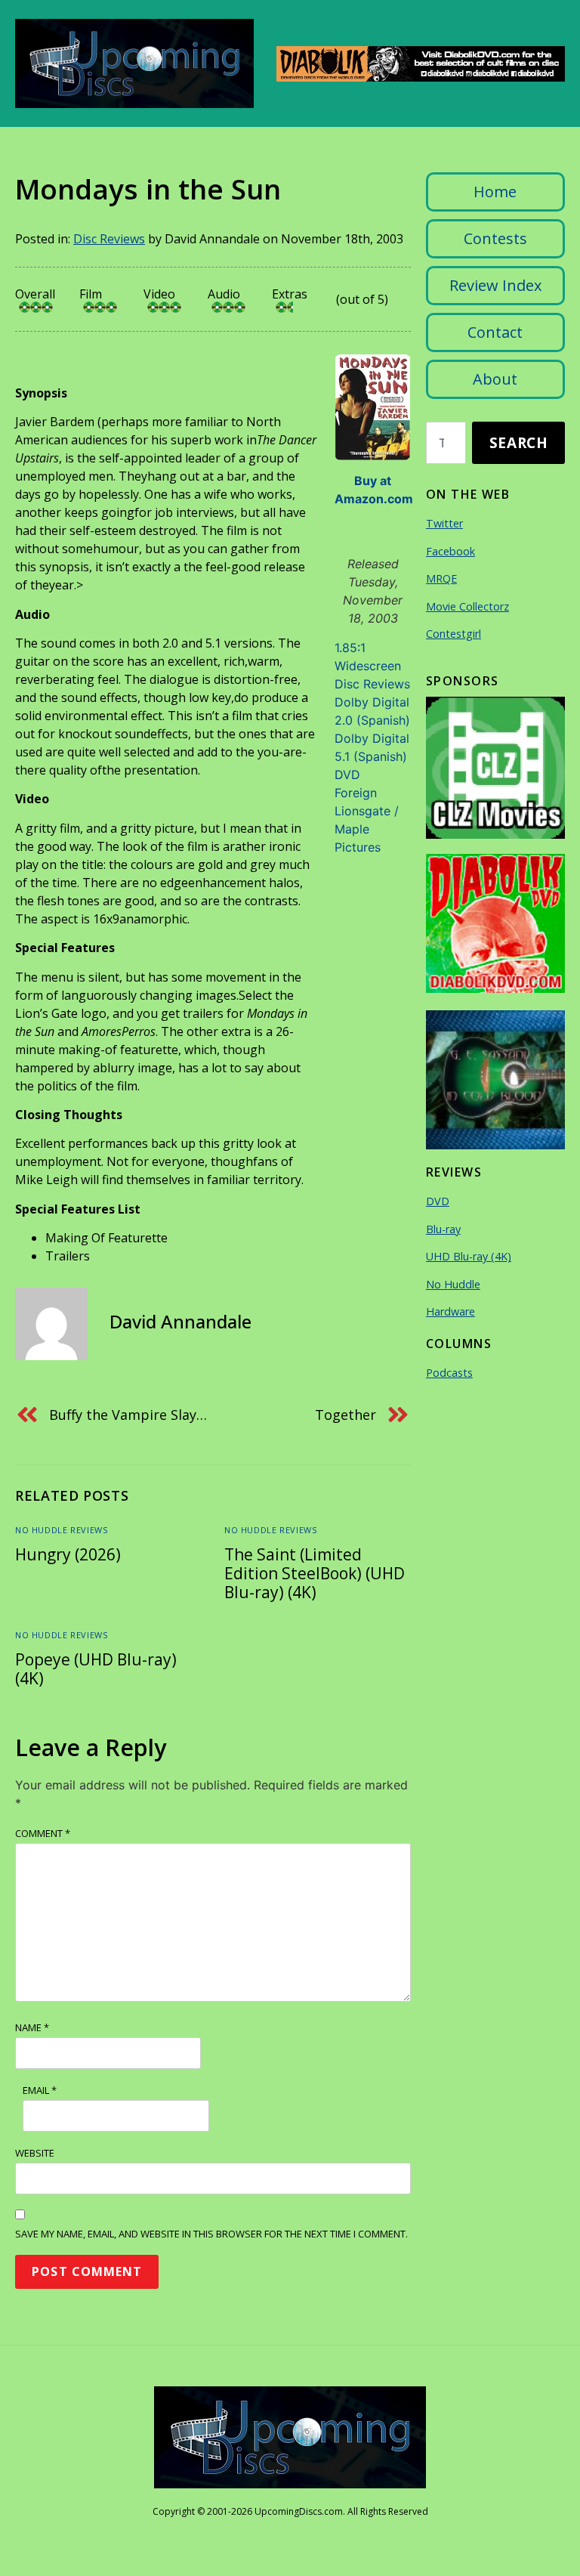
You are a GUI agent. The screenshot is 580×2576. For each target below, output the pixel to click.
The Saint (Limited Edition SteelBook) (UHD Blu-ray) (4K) (315, 1573)
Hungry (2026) (68, 1554)
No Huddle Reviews (61, 1530)
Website (35, 2153)
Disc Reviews (109, 239)
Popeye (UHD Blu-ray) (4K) (96, 1669)
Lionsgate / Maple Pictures (367, 829)
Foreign (356, 793)
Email (40, 2090)
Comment (43, 1833)
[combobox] (446, 443)
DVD (347, 775)
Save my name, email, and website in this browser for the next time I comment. (211, 2234)
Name (32, 2027)
